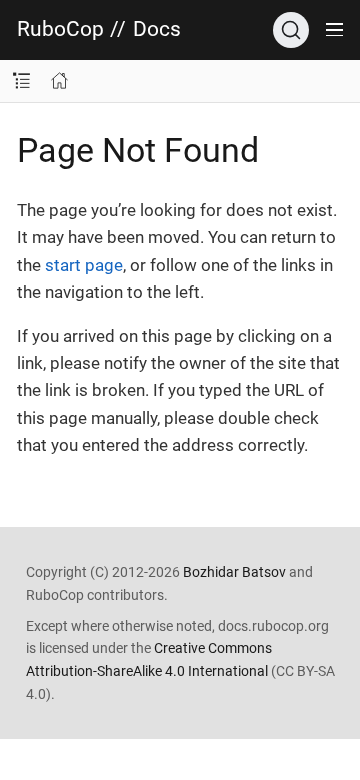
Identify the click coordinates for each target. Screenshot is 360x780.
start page (84, 265)
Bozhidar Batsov (234, 572)
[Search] (291, 30)
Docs (157, 29)
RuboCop (60, 29)
